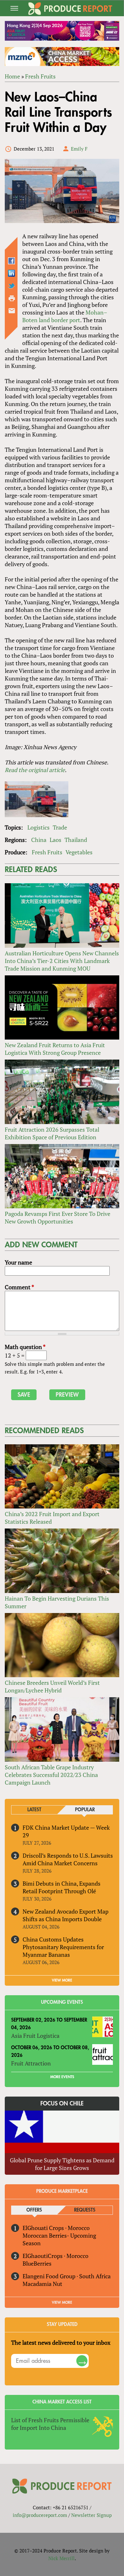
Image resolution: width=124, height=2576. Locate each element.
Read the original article (35, 770)
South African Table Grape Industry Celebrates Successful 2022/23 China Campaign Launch (51, 1775)
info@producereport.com (40, 2515)
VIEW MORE (62, 1980)
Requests (85, 2210)
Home (12, 76)
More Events (62, 2077)
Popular (85, 1810)
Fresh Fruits (40, 76)
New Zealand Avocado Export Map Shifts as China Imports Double (65, 1915)
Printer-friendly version (12, 298)
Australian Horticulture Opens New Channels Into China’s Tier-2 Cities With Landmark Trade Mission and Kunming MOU (62, 961)
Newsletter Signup (91, 2515)
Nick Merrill (62, 2558)
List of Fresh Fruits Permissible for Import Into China (50, 2424)
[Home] (70, 9)
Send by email (12, 311)
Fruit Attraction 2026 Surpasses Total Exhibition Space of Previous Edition (52, 1133)
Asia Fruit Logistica (35, 2036)
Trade (60, 827)
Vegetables (79, 852)
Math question (25, 1347)
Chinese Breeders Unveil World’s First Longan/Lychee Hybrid (52, 1686)
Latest (34, 1810)
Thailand (76, 840)
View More (62, 2302)
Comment (19, 1287)
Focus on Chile (62, 2104)
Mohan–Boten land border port (65, 316)
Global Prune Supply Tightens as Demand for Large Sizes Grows (62, 2164)
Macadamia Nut (42, 2284)
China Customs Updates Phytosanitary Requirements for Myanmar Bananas (63, 1947)
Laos (55, 840)
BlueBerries (37, 2263)
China (39, 840)
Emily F (79, 149)
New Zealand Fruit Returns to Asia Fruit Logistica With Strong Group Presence (55, 1049)
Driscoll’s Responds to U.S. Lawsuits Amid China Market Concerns (68, 1859)
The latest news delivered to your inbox (61, 2342)
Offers (34, 2210)
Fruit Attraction (31, 2063)
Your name (18, 1262)
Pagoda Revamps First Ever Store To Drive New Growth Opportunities (58, 1217)
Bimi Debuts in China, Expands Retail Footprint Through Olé (62, 1887)
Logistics (38, 827)
